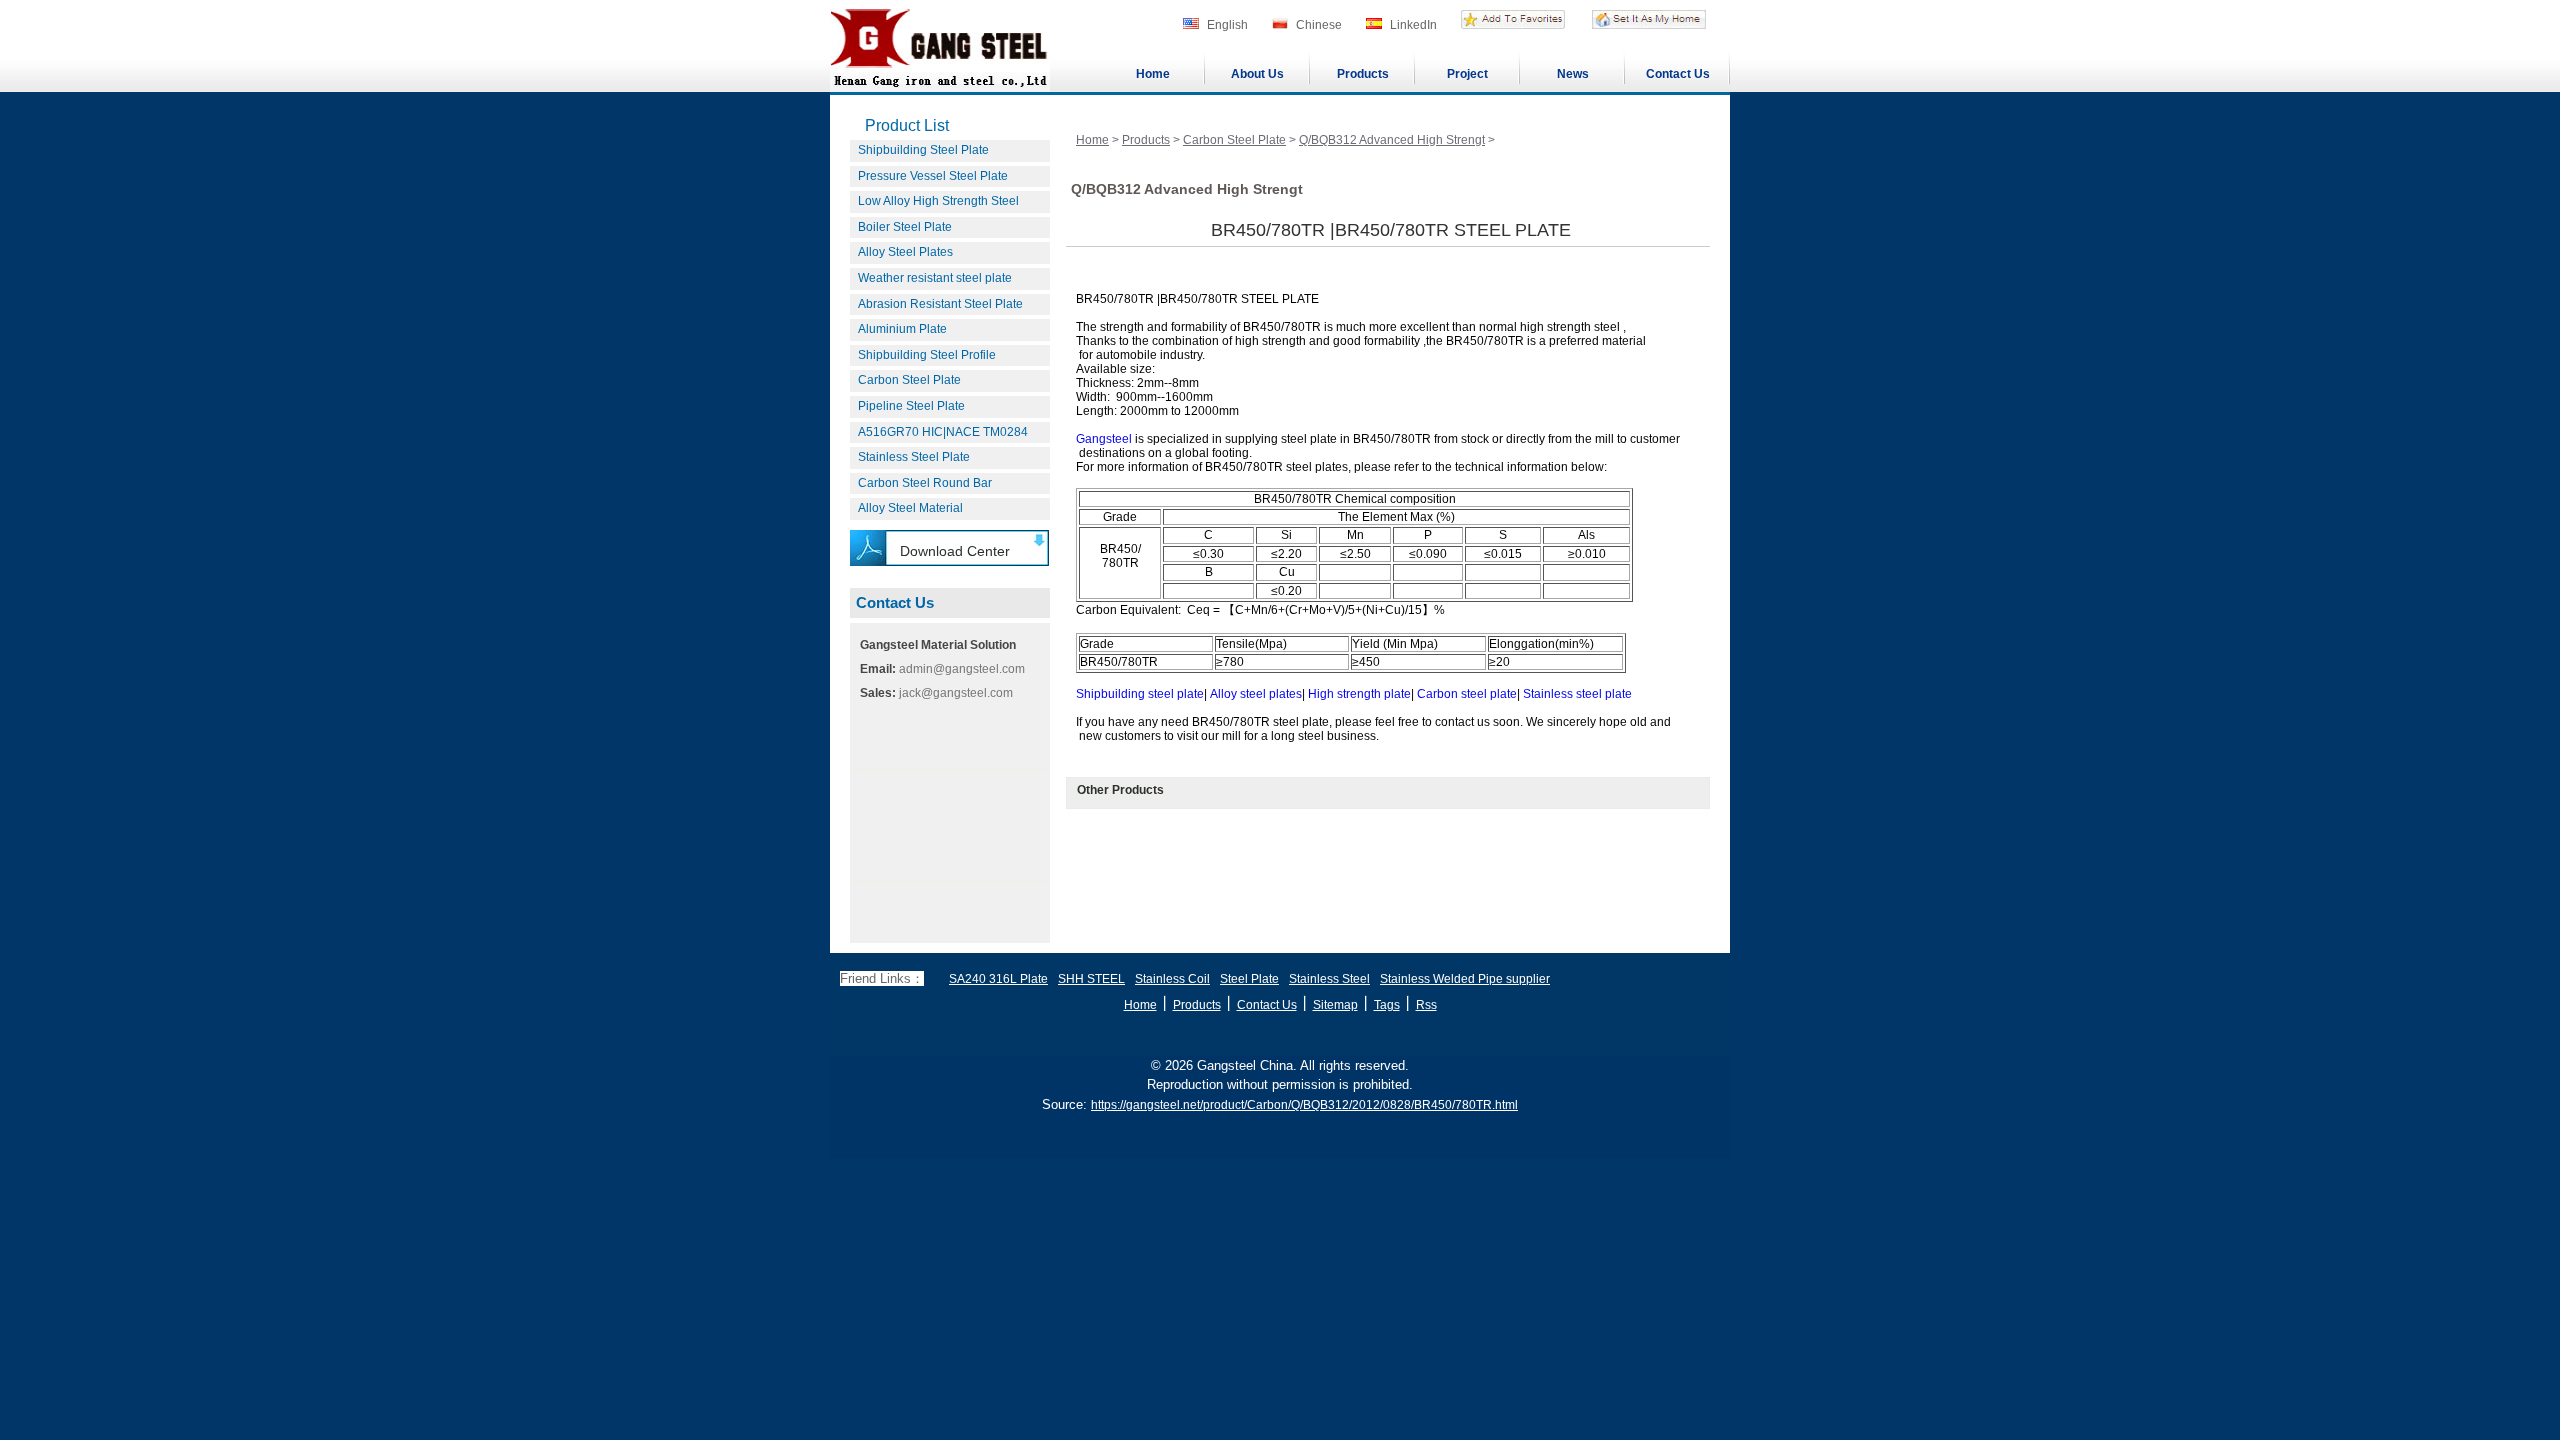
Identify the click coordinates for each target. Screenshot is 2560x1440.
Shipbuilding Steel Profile (927, 355)
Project (1467, 74)
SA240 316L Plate (998, 979)
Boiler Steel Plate (905, 227)
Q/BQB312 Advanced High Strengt (1392, 140)
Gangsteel (1104, 439)
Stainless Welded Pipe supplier (1465, 979)
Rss (1426, 1005)
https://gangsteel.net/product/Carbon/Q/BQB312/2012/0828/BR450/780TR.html (1304, 1105)
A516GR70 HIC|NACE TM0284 (943, 432)
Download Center (955, 551)
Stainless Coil (1172, 979)
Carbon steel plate (1467, 694)
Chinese (1319, 25)
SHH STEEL (1091, 979)
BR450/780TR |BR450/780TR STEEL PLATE (1391, 230)
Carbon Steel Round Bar (925, 483)
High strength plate (1359, 694)
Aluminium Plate (902, 329)
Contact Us (1678, 74)
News (1573, 74)
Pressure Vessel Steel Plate (933, 176)
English (1227, 25)
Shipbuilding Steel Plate (923, 150)
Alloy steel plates (1256, 694)
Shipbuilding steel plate (1140, 694)
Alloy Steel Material (910, 508)
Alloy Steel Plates (905, 252)
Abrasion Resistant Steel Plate (940, 304)
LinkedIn (1413, 25)
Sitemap (1335, 1005)
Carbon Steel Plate (909, 380)
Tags (1387, 1005)
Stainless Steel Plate (914, 457)
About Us (1257, 74)
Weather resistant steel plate (935, 278)
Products (1363, 74)
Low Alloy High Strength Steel (938, 201)
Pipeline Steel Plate (911, 406)
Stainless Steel (1329, 979)
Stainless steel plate (1577, 694)
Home (1153, 74)
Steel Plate (1249, 979)
